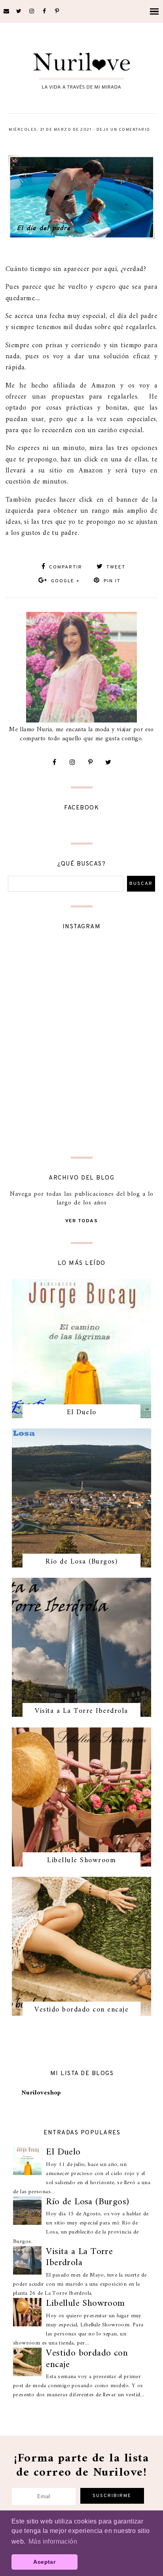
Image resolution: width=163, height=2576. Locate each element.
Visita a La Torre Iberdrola (81, 1711)
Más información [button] (53, 2541)
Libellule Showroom (81, 1860)
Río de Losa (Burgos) (81, 1562)
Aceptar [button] (44, 2562)
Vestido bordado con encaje (81, 2010)
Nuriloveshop (41, 2093)
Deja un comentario (123, 130)
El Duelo (82, 1412)
